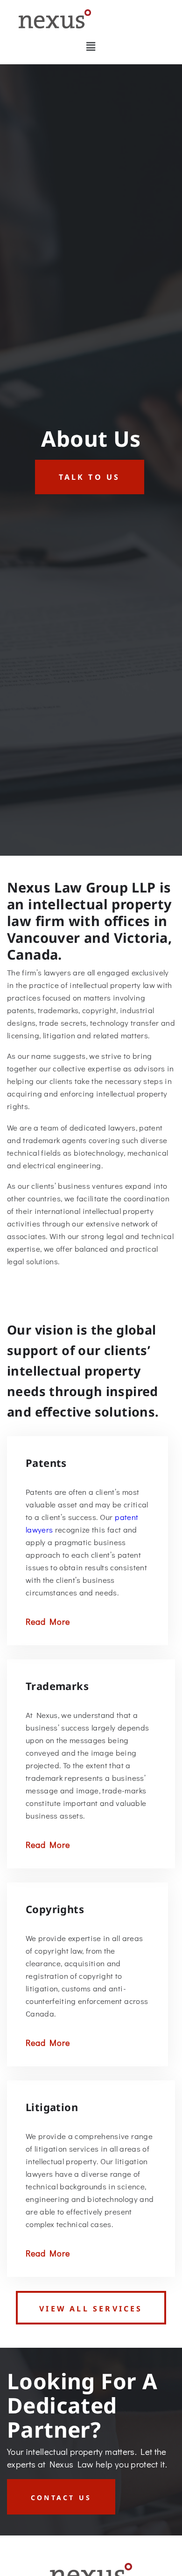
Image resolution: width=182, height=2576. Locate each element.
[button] (91, 46)
